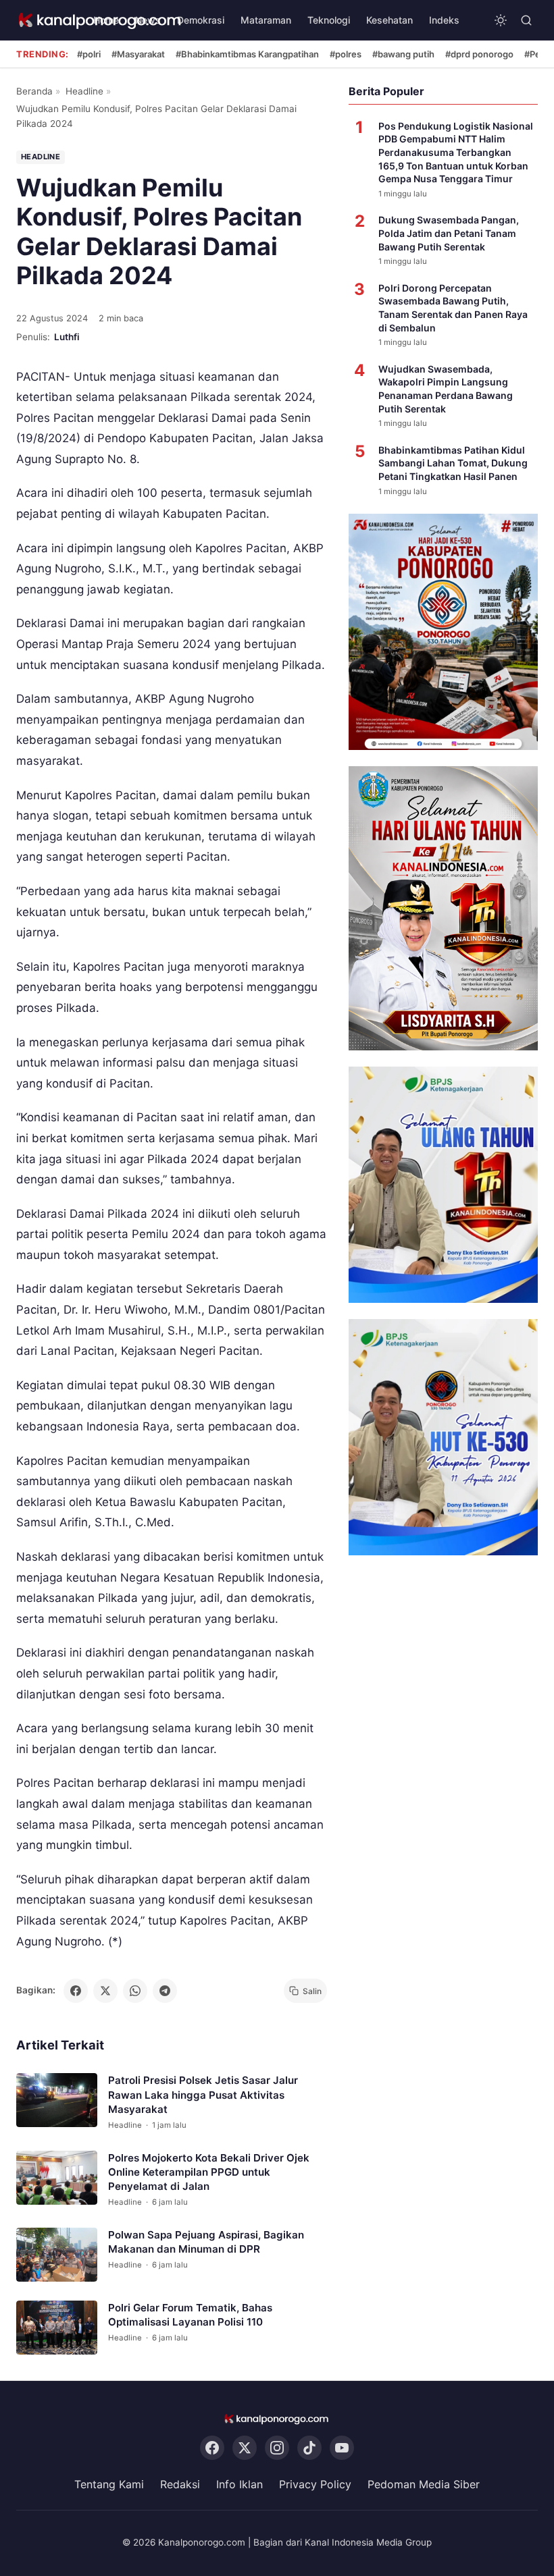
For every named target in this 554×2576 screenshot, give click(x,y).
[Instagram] (277, 2448)
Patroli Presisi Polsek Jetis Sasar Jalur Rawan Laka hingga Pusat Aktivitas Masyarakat (203, 2095)
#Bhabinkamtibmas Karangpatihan (247, 54)
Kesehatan (389, 20)
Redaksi (180, 2484)
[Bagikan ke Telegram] (165, 1991)
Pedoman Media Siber (424, 2484)
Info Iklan (240, 2484)
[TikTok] (309, 2448)
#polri (89, 54)
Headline (84, 91)
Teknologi (329, 20)
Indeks (444, 20)
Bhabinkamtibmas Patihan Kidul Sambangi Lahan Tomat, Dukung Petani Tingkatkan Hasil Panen (453, 463)
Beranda (34, 91)
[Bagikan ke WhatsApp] (135, 1991)
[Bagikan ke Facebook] (76, 1991)
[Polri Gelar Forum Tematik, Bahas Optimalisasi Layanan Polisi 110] (57, 2328)
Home (106, 20)
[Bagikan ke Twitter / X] (105, 1991)
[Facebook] (212, 2448)
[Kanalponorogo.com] (277, 2419)
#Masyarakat (138, 54)
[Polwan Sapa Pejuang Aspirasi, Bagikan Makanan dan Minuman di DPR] (57, 2255)
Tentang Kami (109, 2484)
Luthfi (67, 337)
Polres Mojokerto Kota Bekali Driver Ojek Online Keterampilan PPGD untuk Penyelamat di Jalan (209, 2172)
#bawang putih (403, 54)
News (148, 20)
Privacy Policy (315, 2484)
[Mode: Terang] (501, 20)
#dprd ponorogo (479, 54)
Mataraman (266, 20)
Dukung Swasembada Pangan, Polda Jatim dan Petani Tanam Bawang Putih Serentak (449, 233)
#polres (346, 54)
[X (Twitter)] (245, 2448)
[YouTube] (342, 2448)
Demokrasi (201, 20)
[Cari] (526, 20)
